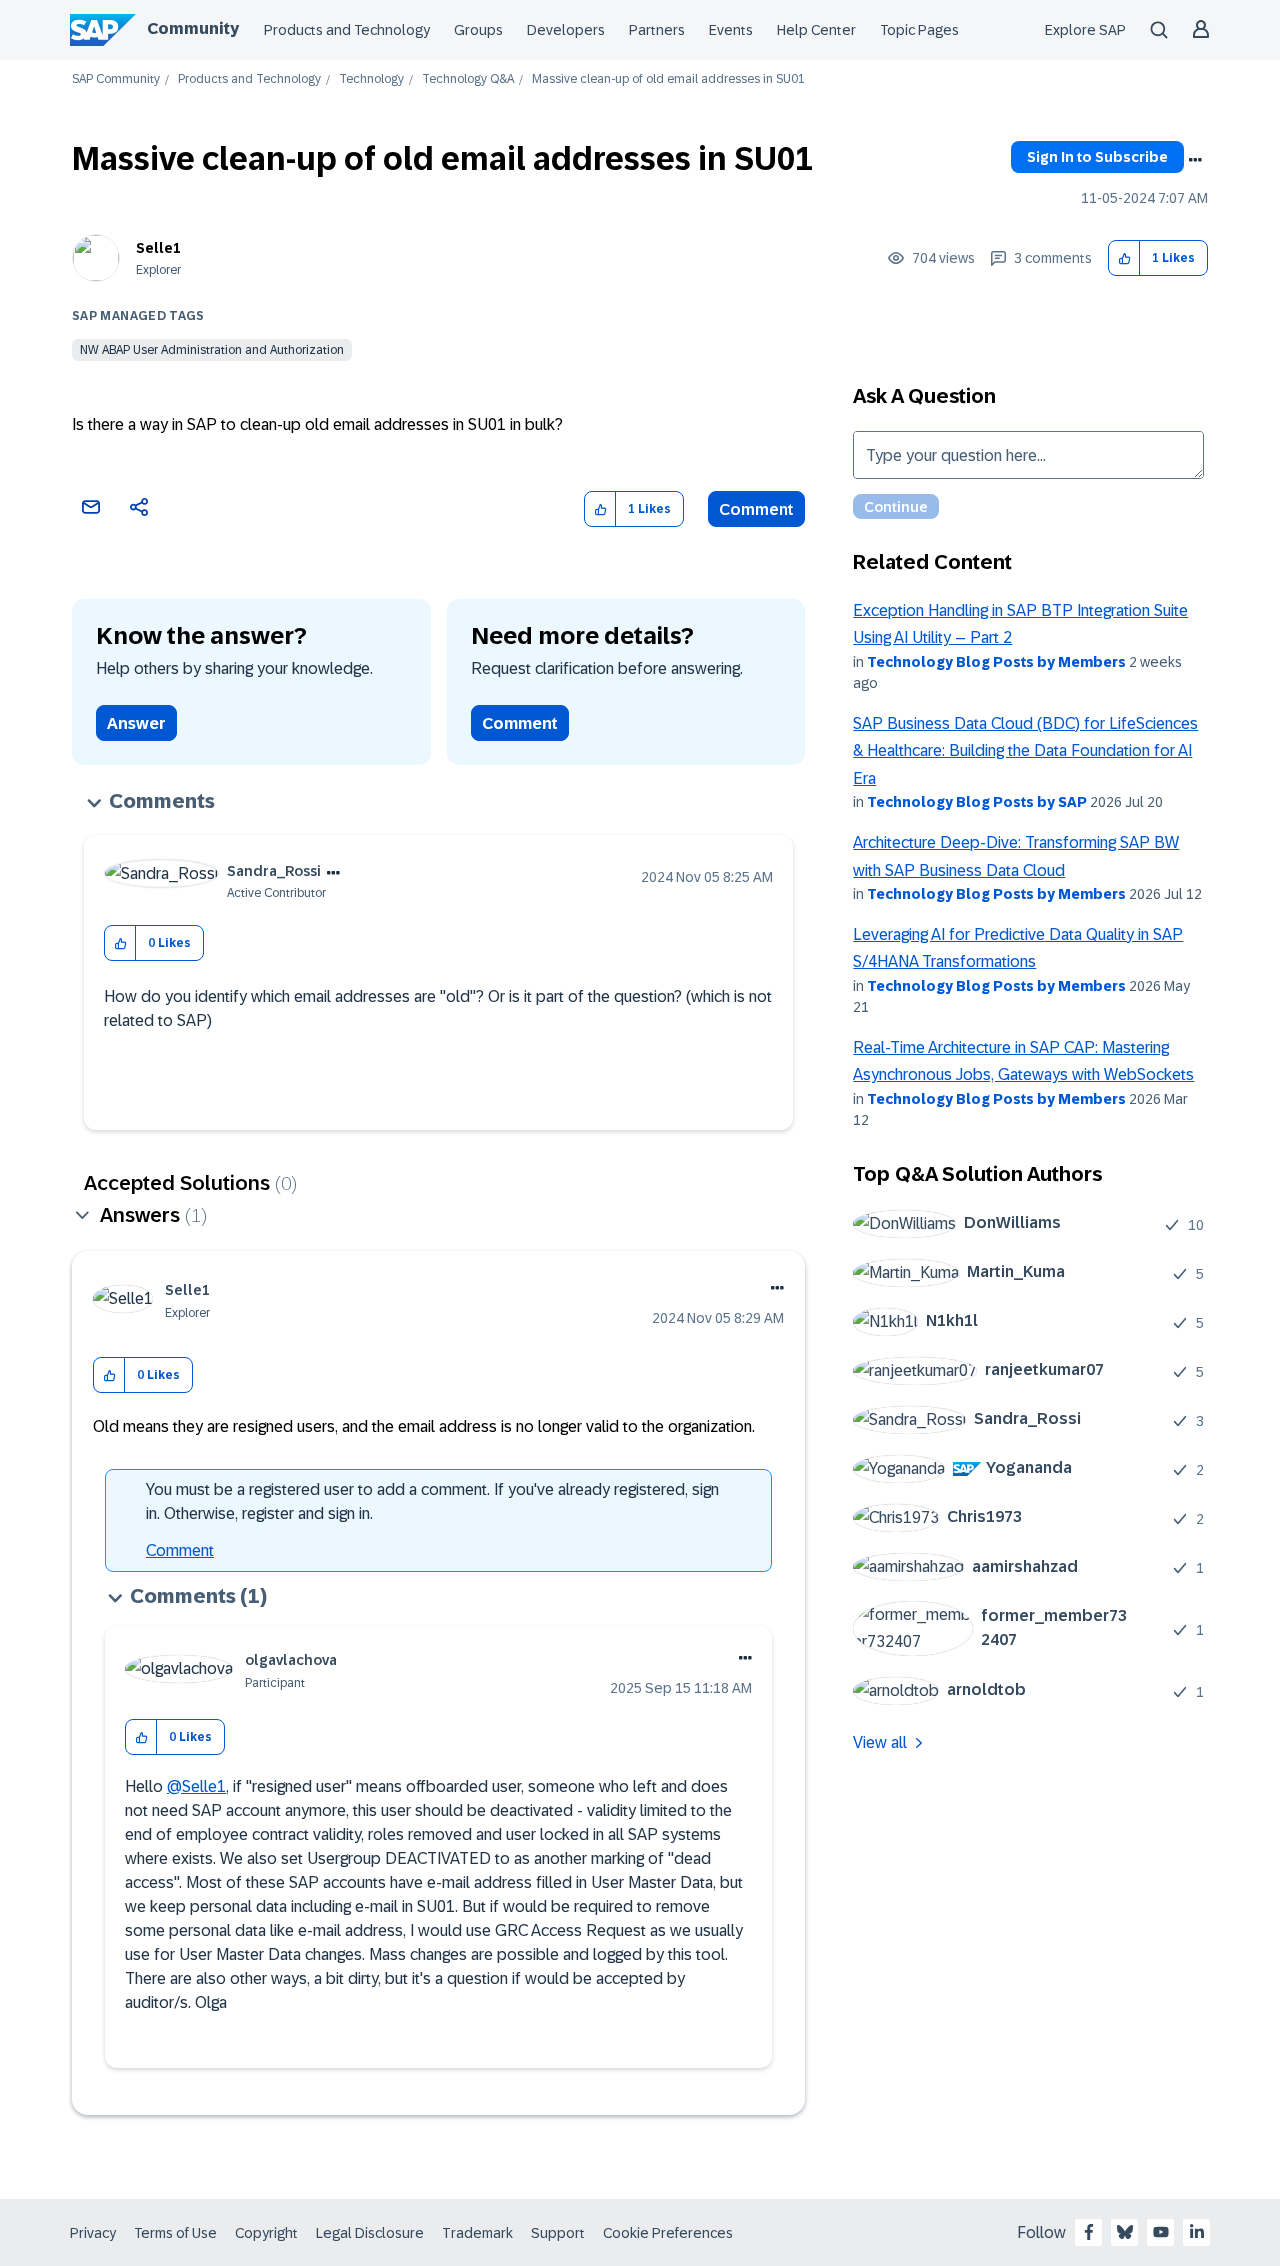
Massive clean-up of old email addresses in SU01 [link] (668, 79)
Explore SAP (1085, 30)
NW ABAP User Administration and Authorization (212, 350)
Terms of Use (175, 2233)
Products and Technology (347, 30)
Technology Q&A (468, 79)
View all (880, 1742)
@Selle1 (196, 1786)
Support (558, 2233)
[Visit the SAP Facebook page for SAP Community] (1089, 2232)
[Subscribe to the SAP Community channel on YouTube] (1161, 2232)
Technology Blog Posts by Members (996, 662)
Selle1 (158, 248)
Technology (371, 79)
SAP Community (116, 79)
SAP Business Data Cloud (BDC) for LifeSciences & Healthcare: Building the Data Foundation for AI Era (1025, 751)
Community (193, 28)
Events (731, 30)
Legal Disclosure (370, 2233)
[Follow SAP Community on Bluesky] (1125, 2232)
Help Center (816, 30)
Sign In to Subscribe (1097, 157)
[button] (1124, 258)
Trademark (477, 2233)
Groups (478, 30)
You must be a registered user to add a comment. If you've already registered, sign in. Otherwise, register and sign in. (432, 1501)
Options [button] (1195, 160)
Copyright (266, 2233)
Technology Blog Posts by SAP (977, 802)
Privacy (93, 2233)
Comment (756, 509)
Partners (657, 30)
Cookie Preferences (668, 2233)
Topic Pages (919, 30)
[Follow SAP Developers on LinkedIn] (1197, 2232)
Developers (566, 30)
